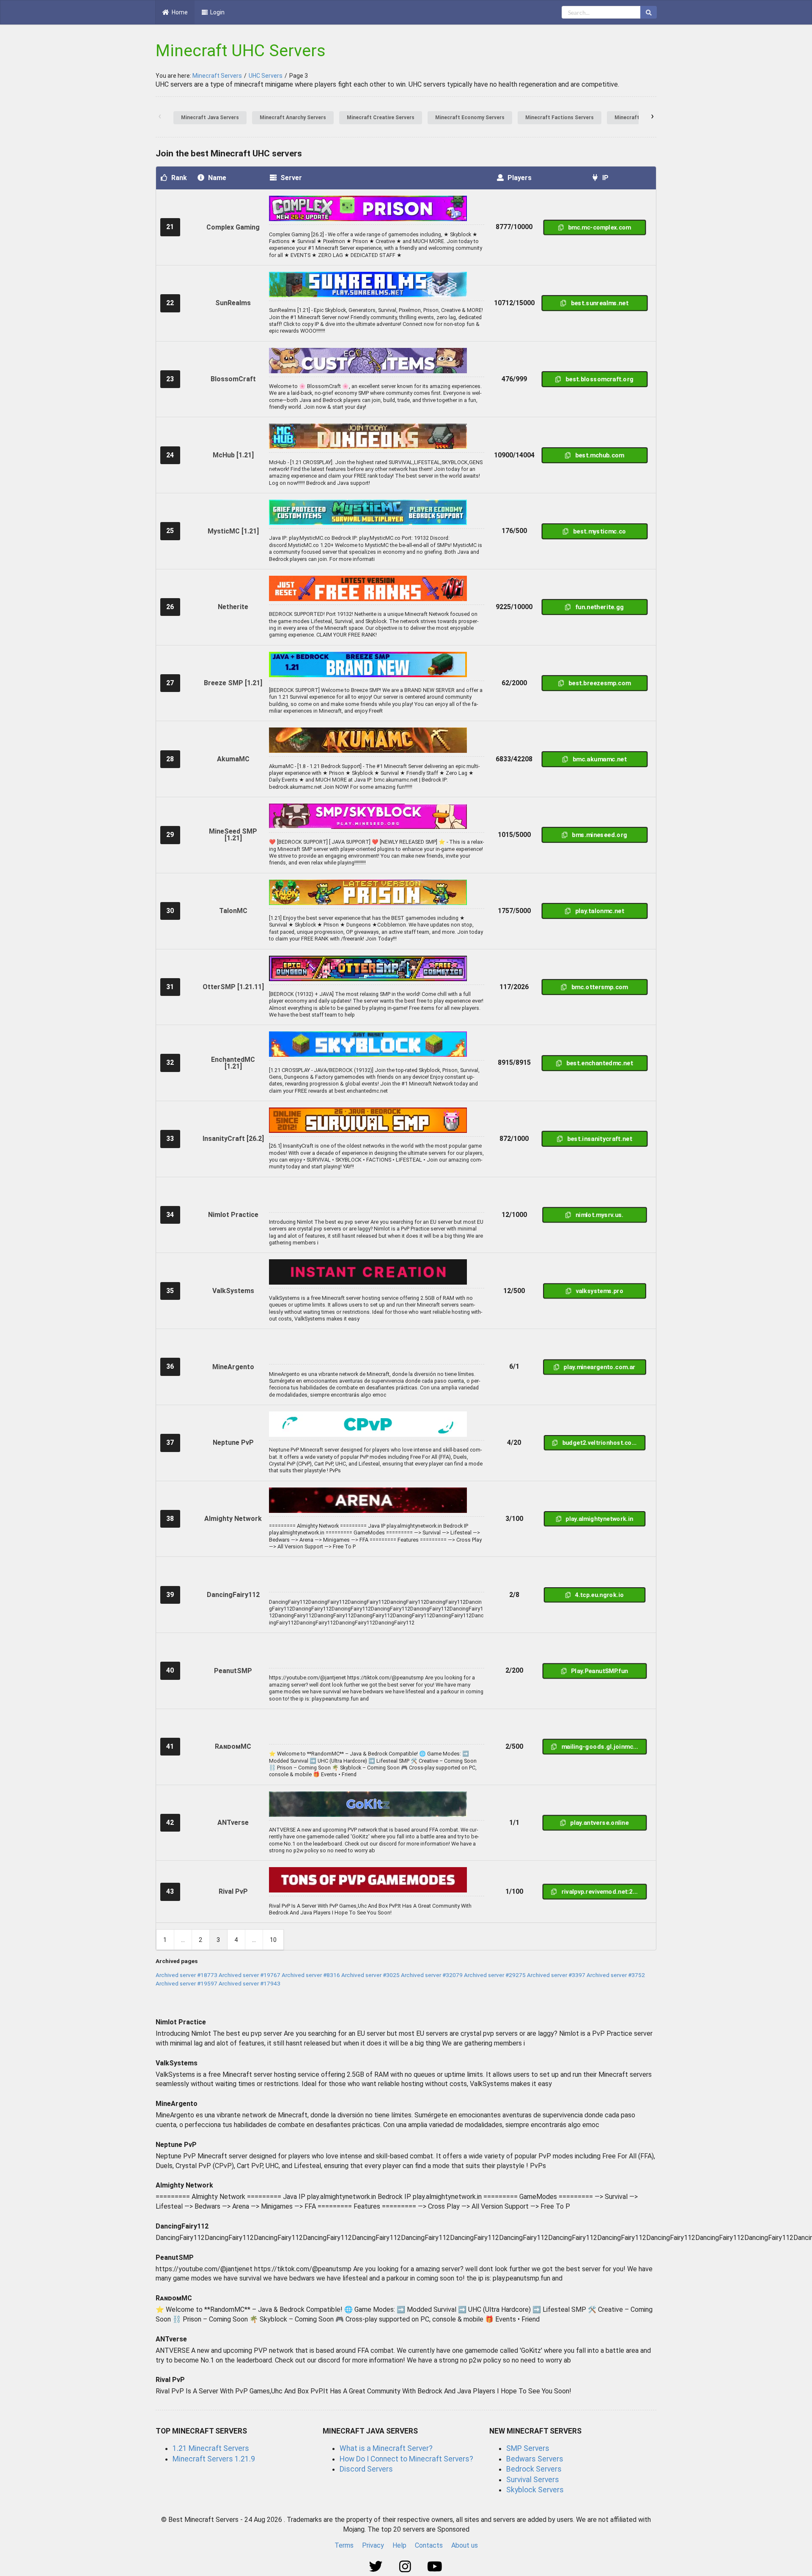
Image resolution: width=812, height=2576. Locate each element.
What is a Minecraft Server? (386, 2448)
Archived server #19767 (250, 1975)
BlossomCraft (233, 379)
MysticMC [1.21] (233, 531)
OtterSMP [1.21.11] (233, 987)
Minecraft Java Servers (210, 118)
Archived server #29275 (495, 1975)
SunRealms (233, 303)
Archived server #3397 (556, 1975)
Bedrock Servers (534, 2469)
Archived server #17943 (250, 1983)
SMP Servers (528, 2448)
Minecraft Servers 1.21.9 (214, 2459)
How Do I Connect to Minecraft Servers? (406, 2459)
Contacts (429, 2545)
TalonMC (233, 911)
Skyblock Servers (535, 2490)
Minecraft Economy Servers (470, 118)
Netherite (233, 607)
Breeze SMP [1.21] (233, 683)
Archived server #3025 (370, 1975)
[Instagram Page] (406, 2567)
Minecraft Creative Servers (381, 118)
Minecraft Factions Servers (560, 118)
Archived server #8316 (311, 1975)
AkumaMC (233, 759)
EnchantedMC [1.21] (233, 1063)
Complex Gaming (233, 227)
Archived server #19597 (187, 1983)
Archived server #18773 (187, 1975)
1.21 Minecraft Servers (211, 2448)
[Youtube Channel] (435, 2567)
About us (465, 2545)
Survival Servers (533, 2480)
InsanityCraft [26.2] (233, 1139)
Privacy (373, 2545)
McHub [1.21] (233, 455)
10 (273, 1940)
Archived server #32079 (432, 1975)
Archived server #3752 (616, 1975)
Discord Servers (366, 2469)
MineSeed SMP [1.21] (233, 835)
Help (399, 2545)
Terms (344, 2545)
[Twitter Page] (377, 2567)
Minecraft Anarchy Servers (293, 118)
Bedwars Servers (535, 2459)
